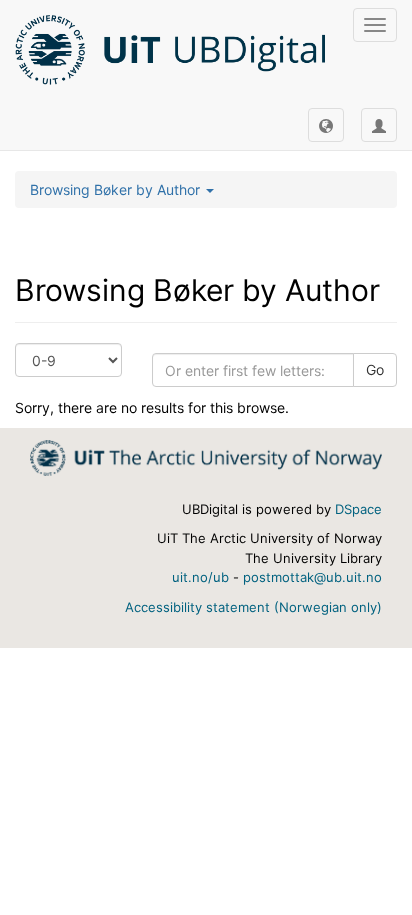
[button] (326, 125)
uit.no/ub (200, 577)
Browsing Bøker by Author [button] (117, 189)
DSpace (358, 509)
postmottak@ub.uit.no (312, 577)
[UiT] (206, 456)
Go (375, 369)
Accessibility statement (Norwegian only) (253, 607)
